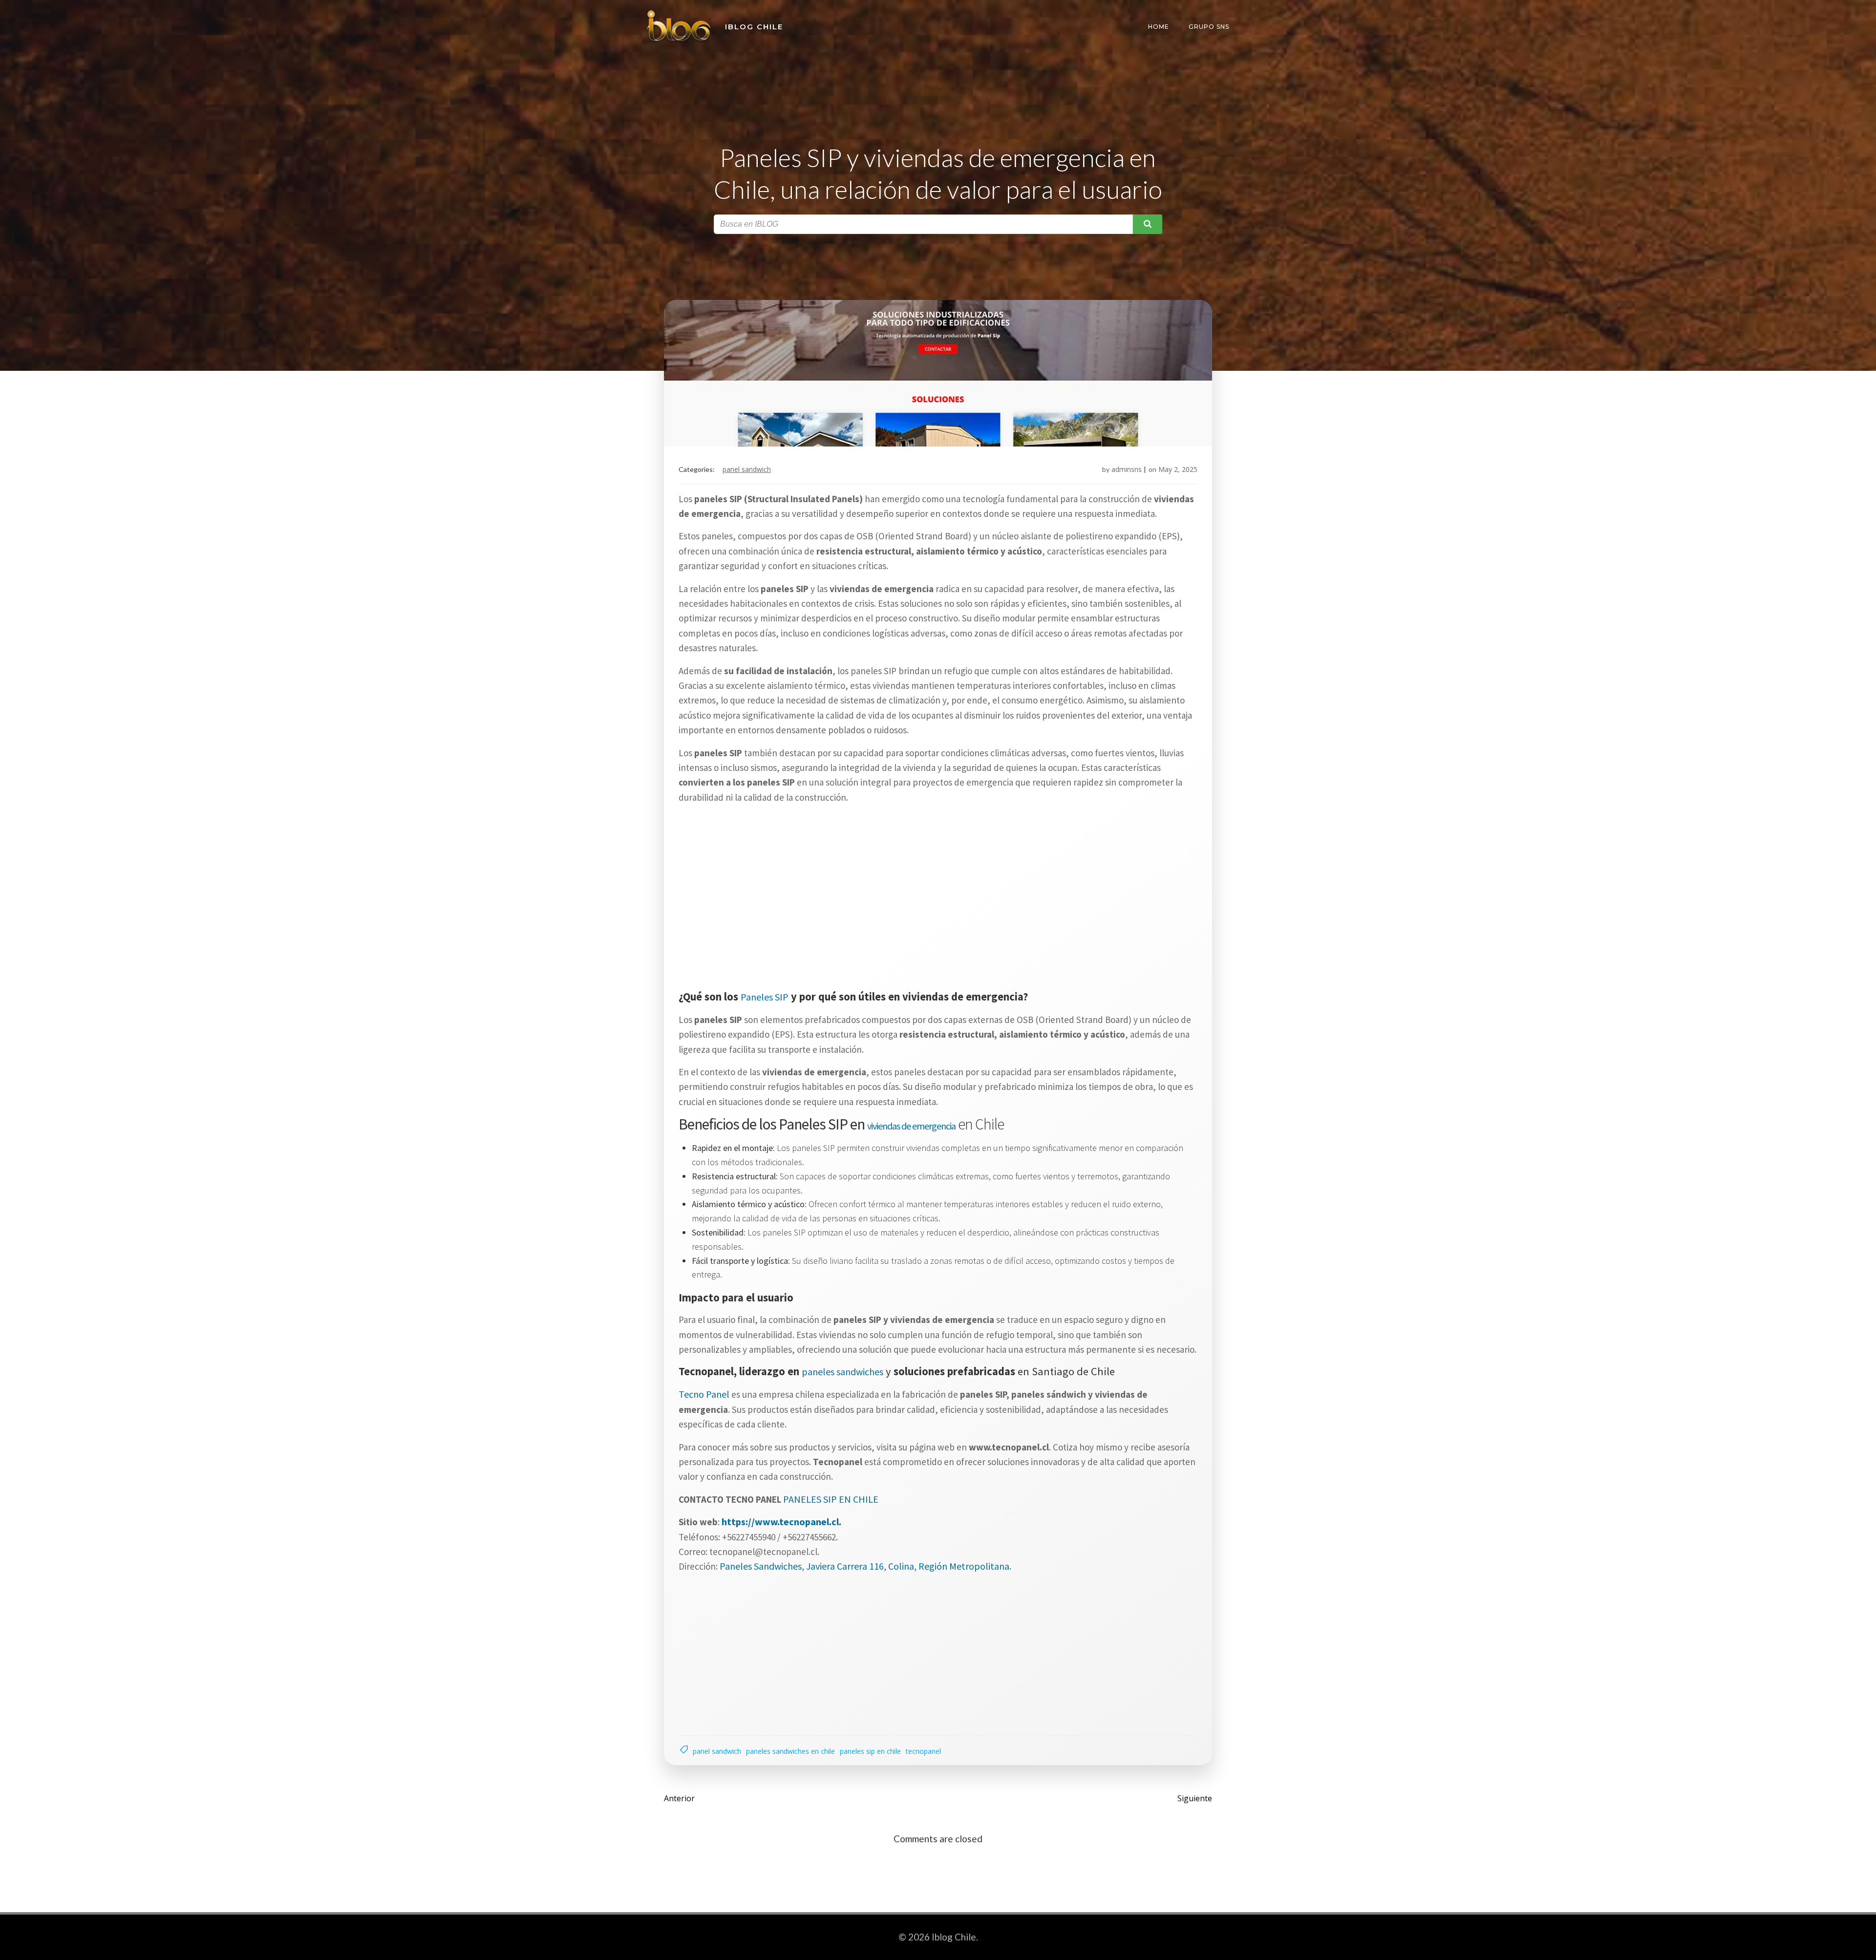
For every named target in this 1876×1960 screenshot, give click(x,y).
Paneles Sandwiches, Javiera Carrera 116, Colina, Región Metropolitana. (865, 1566)
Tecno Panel (704, 1394)
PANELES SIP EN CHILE (831, 1499)
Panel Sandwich (747, 469)
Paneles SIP (765, 997)
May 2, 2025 (1178, 469)
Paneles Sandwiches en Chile (790, 1751)
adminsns (1127, 469)
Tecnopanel (923, 1751)
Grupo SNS (1209, 27)
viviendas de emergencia (911, 1126)
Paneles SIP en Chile (870, 1751)
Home (1159, 27)
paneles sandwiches (842, 1372)
